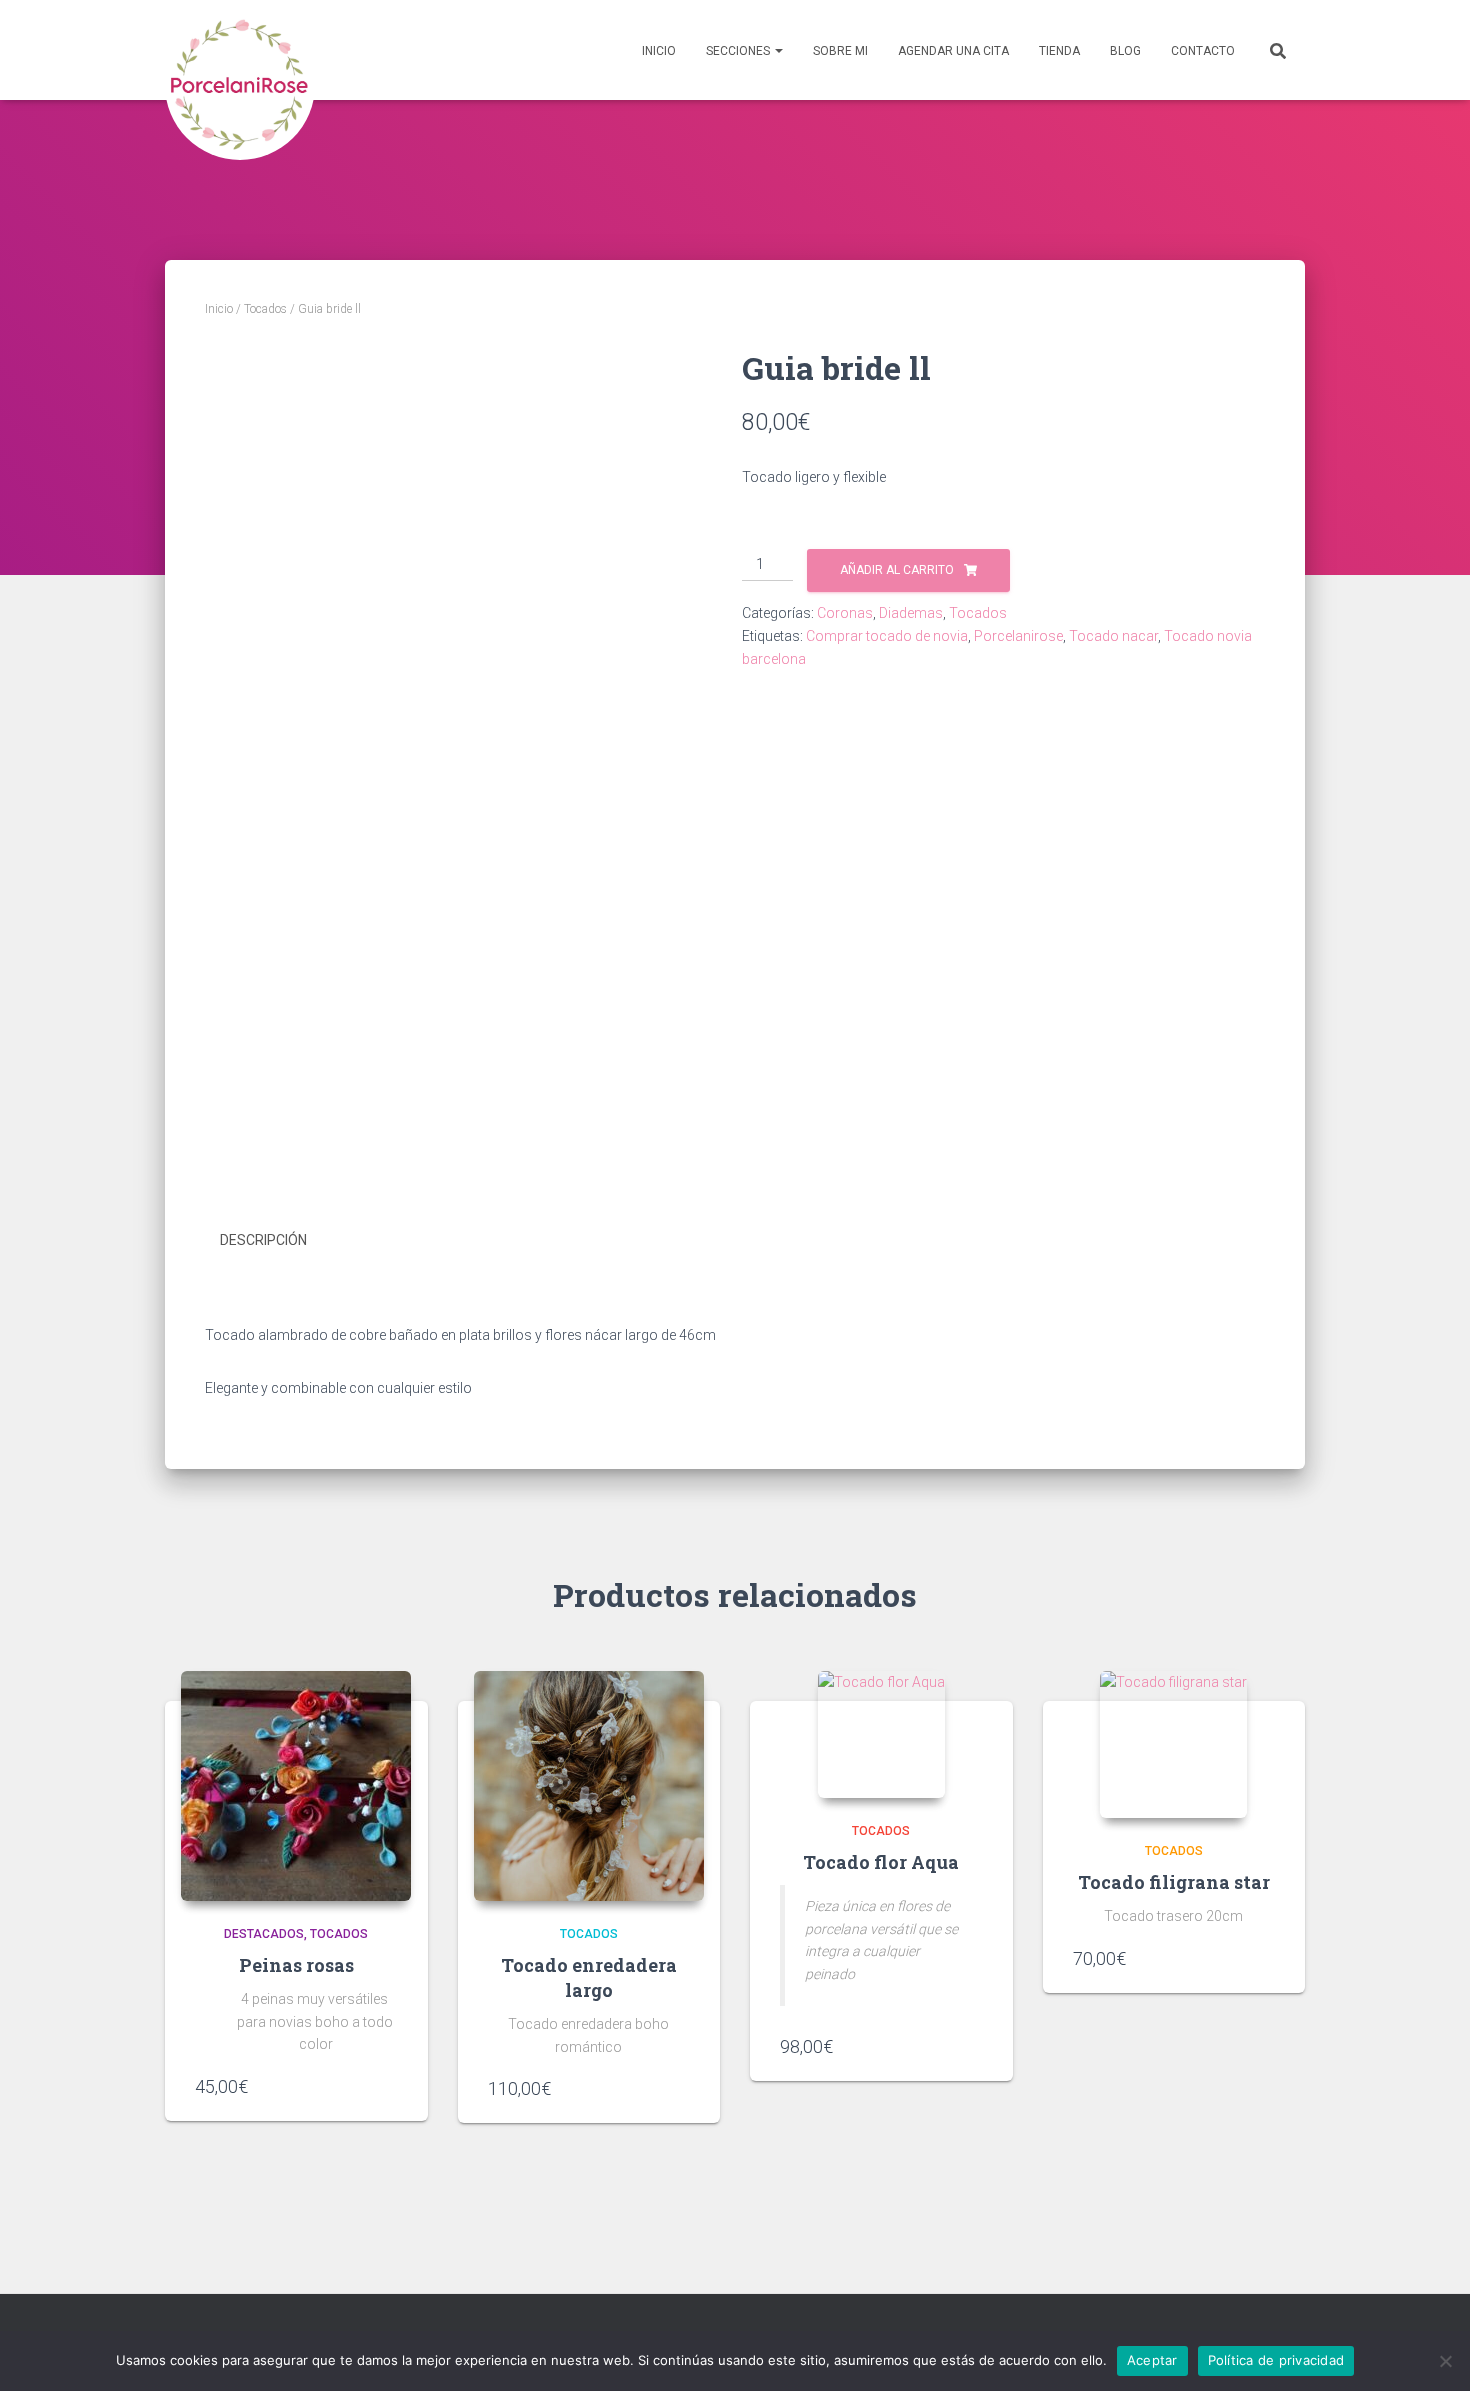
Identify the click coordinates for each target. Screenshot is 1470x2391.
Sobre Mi (840, 51)
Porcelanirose (1018, 636)
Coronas (845, 613)
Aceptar (1152, 2360)
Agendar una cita (953, 51)
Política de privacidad (1276, 2360)
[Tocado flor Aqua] (881, 1734)
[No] (1445, 2361)
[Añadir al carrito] (388, 2086)
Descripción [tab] (263, 1240)
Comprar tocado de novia (887, 636)
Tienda (1059, 51)
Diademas (911, 613)
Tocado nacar (1113, 636)
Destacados (264, 1934)
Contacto (1203, 51)
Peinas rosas (296, 1965)
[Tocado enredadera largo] (589, 1786)
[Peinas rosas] (296, 1786)
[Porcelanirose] (240, 50)
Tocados (265, 309)
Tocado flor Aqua (881, 1862)
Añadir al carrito (897, 570)
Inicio (659, 51)
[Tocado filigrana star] (1173, 1744)
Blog (1125, 51)
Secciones (739, 51)
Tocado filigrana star (1174, 1882)
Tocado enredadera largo (589, 1977)
